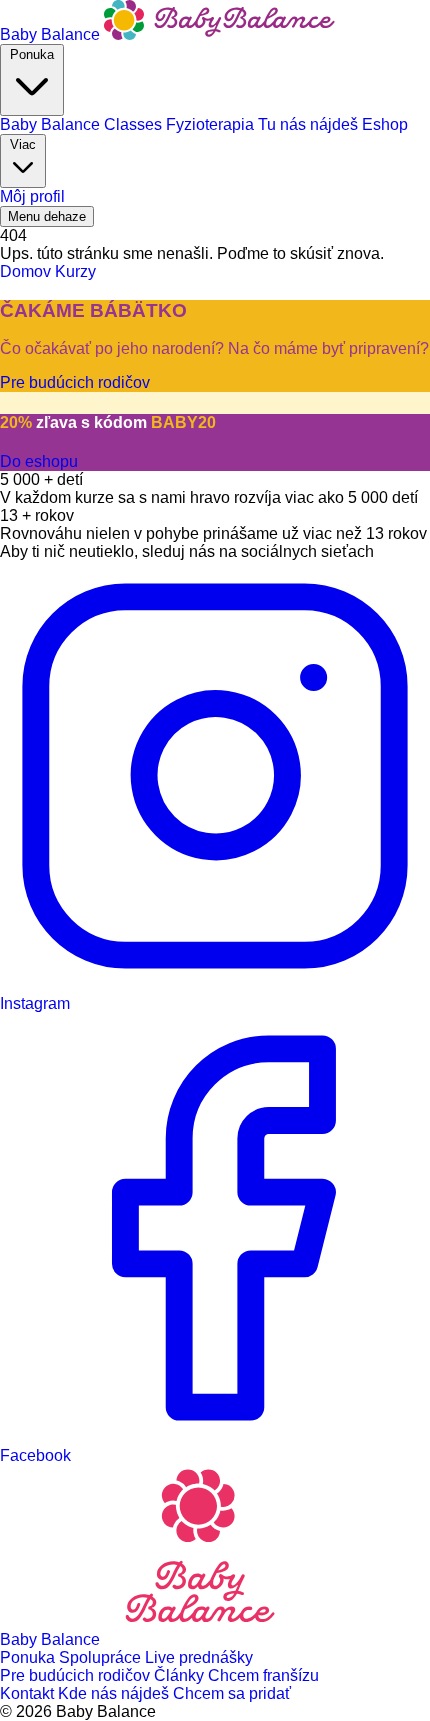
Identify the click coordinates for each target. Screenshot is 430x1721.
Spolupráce (102, 1657)
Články (181, 1675)
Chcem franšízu (263, 1675)
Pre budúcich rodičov (77, 1675)
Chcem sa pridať (232, 1693)
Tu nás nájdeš (310, 124)
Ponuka (32, 54)
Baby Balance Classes (83, 124)
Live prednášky (199, 1657)
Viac (23, 144)
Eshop (385, 124)
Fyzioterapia (212, 124)
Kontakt (29, 1693)
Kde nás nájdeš (115, 1693)
